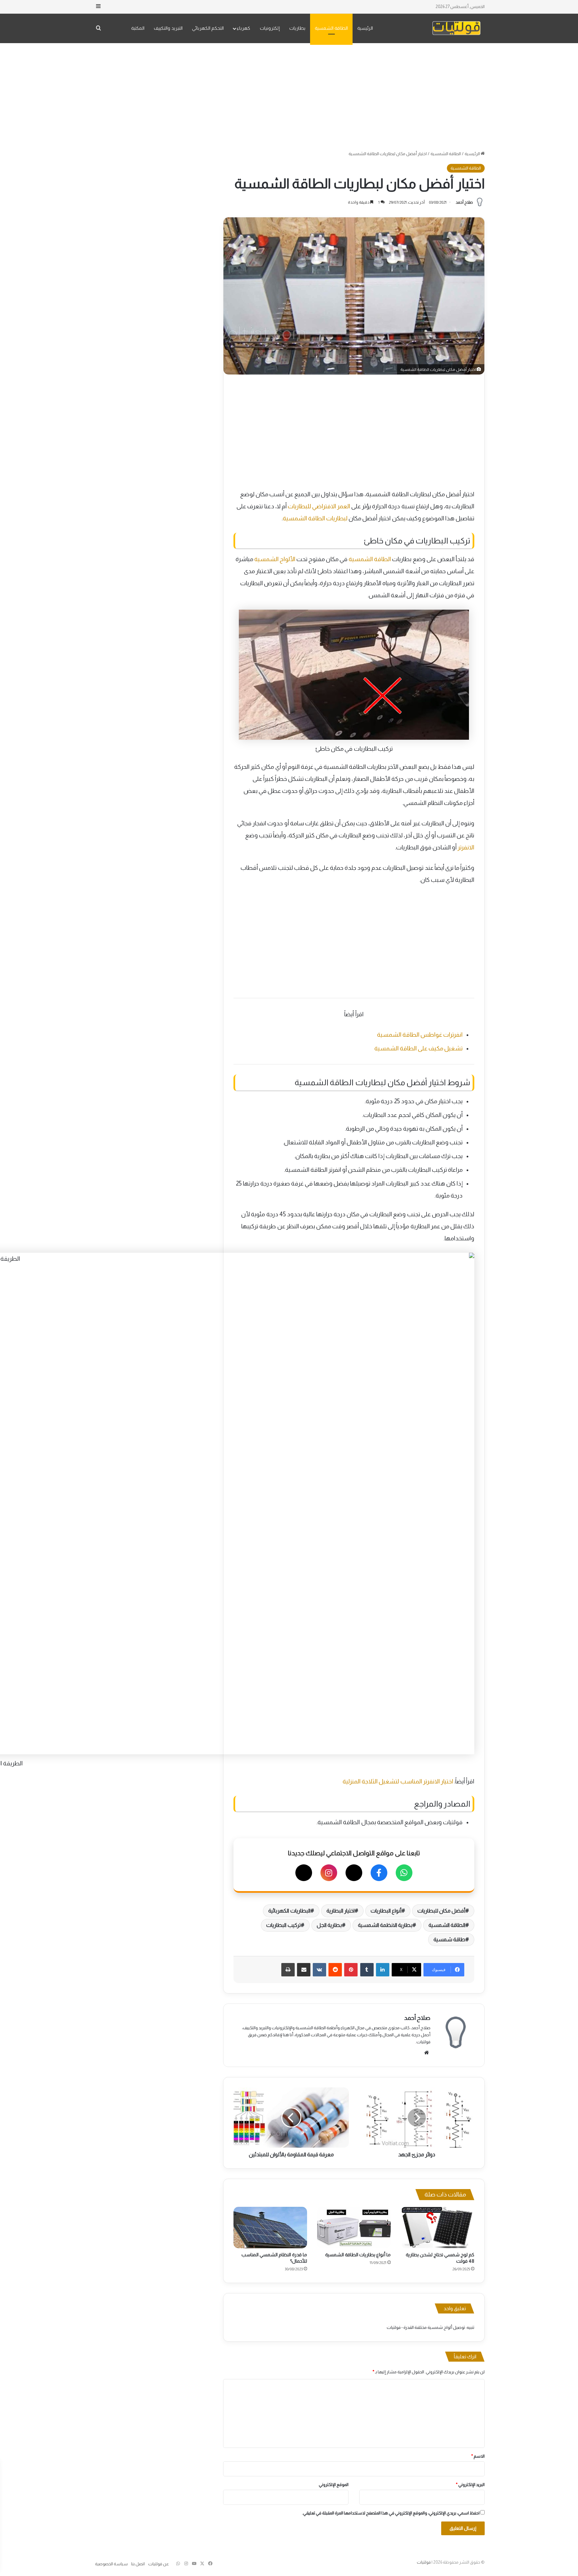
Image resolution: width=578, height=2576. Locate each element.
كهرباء (244, 28)
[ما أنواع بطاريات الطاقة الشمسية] (354, 2228)
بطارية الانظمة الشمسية (385, 1925)
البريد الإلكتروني (470, 2485)
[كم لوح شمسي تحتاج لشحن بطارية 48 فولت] (438, 2228)
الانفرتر (466, 847)
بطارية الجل (329, 1925)
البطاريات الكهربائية (289, 1911)
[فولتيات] (456, 28)
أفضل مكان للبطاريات (441, 1911)
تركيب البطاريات (283, 1925)
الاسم (478, 2456)
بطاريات (297, 28)
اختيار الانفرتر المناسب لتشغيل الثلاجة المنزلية (398, 1781)
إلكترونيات (270, 28)
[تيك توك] (304, 1873)
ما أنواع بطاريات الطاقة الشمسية (358, 2255)
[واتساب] (404, 1873)
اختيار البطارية (341, 1911)
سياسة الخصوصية (111, 2564)
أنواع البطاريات (386, 1911)
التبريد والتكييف (168, 28)
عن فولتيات (159, 2564)
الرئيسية (365, 28)
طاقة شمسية (449, 1939)
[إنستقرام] (329, 1873)
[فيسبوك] (379, 1873)
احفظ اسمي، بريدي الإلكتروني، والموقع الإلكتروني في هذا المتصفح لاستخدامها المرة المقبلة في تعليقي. (391, 2513)
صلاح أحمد (464, 202)
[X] (354, 1873)
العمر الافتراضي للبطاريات (319, 506)
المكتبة (138, 28)
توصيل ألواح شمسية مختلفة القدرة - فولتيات (426, 2327)
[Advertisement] (289, 97)
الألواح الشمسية (275, 559)
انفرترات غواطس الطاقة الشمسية (420, 1035)
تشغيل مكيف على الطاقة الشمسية (418, 1048)
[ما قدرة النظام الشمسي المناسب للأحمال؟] (270, 2228)
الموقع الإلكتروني (334, 2485)
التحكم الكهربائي (208, 28)
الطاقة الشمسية (331, 28)
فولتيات (424, 2562)
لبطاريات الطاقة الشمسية (315, 518)
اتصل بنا (138, 2564)
